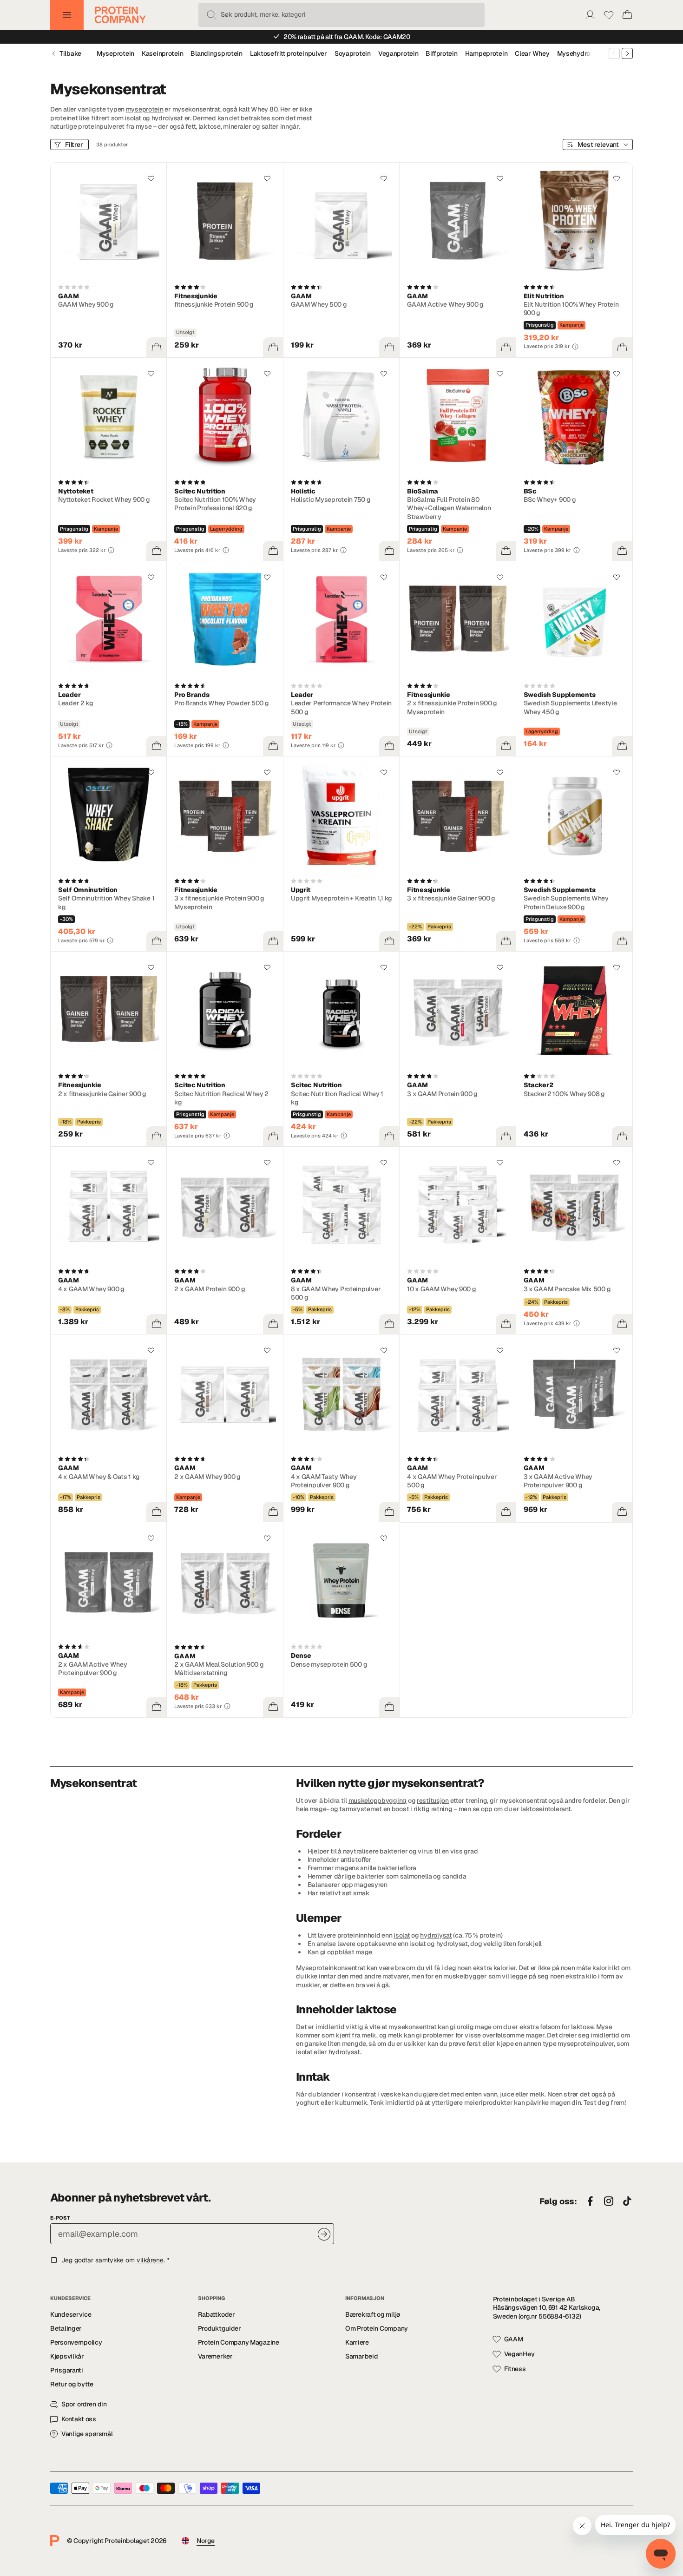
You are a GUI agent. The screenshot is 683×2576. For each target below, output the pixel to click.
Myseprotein (115, 53)
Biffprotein (441, 53)
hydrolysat (167, 118)
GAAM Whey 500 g (319, 304)
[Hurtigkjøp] (157, 348)
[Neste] (627, 53)
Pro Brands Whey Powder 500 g (221, 703)
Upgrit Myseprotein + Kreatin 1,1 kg (341, 898)
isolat (133, 118)
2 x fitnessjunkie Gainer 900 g (102, 1094)
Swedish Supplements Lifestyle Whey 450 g (570, 707)
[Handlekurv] (627, 15)
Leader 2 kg (76, 703)
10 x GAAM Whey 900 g (441, 1289)
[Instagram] (609, 2201)
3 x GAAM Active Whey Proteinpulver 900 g (558, 1481)
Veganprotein (398, 53)
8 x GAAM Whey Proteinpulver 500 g (336, 1293)
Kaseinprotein (162, 53)
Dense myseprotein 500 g (329, 1664)
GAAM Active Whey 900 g (445, 304)
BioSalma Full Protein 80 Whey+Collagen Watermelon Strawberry (449, 508)
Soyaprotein (353, 53)
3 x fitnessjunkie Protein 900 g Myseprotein (219, 902)
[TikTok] (627, 2201)
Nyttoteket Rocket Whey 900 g (104, 499)
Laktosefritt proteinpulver (289, 53)
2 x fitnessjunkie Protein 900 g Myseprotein (452, 707)
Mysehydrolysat (581, 53)
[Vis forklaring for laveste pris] (575, 347)
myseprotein (145, 109)
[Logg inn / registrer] (590, 15)
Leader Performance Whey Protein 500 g (341, 707)
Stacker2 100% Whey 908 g (564, 1094)
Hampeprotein (486, 53)
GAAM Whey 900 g (86, 304)
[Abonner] (324, 2234)
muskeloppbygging (378, 1801)
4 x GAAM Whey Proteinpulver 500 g (452, 1481)
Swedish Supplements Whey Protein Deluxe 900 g (566, 902)
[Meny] (67, 15)
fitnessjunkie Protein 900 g (214, 304)
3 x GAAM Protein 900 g (442, 1094)
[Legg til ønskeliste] (151, 178)
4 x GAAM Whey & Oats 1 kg (99, 1477)
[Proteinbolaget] (120, 15)
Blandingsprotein (217, 53)
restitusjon (433, 1801)
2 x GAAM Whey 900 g (207, 1477)
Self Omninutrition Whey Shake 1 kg (106, 902)
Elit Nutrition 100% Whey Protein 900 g (571, 309)
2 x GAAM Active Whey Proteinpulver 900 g (92, 1669)
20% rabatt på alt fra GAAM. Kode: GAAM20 (347, 37)
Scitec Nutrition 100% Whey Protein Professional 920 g (215, 504)
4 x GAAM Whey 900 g (91, 1289)
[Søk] (211, 15)
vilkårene (150, 2260)
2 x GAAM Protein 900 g (210, 1289)
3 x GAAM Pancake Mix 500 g (567, 1289)
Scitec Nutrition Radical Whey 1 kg (337, 1098)
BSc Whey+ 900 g (550, 499)
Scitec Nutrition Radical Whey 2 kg (221, 1098)
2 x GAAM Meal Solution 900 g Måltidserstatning (219, 1669)
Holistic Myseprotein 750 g (331, 499)
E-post (60, 2218)
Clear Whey (532, 53)
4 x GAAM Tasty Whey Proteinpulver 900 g (324, 1481)
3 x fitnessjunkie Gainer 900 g (451, 898)
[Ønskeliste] (609, 15)
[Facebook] (590, 2201)
